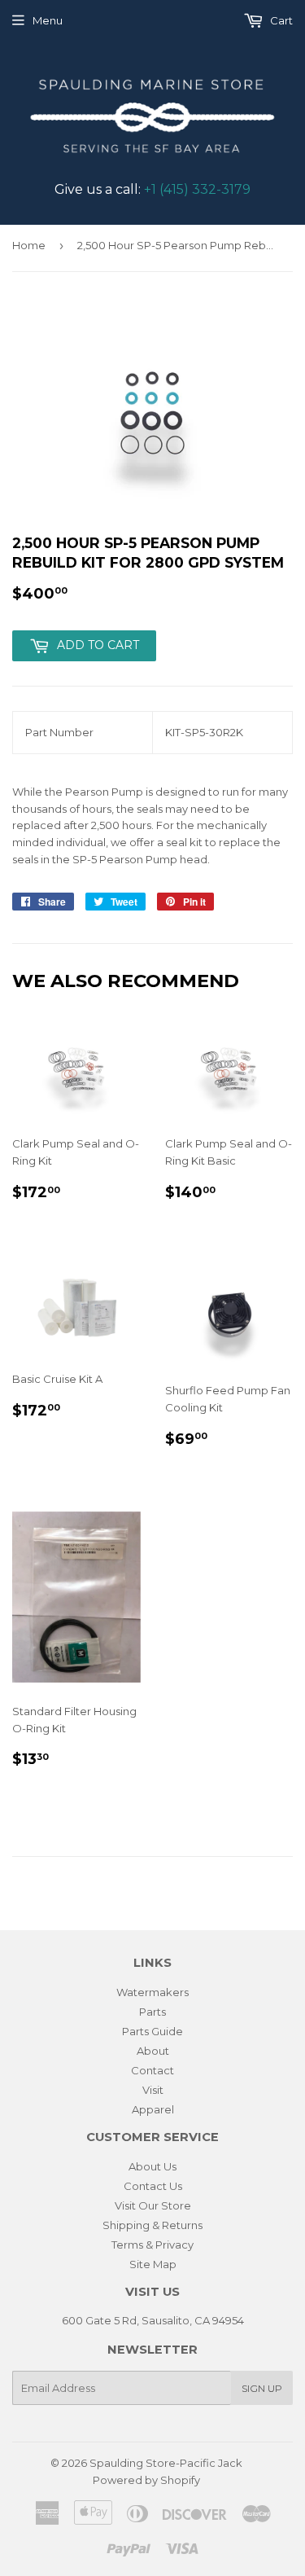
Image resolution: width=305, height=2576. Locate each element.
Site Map (153, 2264)
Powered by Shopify (146, 2480)
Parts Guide (152, 2031)
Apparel (153, 2109)
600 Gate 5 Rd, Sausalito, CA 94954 (153, 2320)
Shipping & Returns (152, 2225)
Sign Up (262, 2388)
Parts (152, 2012)
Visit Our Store (153, 2205)
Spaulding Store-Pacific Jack (166, 2463)
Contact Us (153, 2186)
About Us (152, 2166)
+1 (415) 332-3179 (197, 189)
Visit (153, 2090)
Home (29, 245)
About (153, 2051)
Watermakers (152, 1992)
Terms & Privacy (152, 2245)
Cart (280, 20)
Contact (152, 2070)
